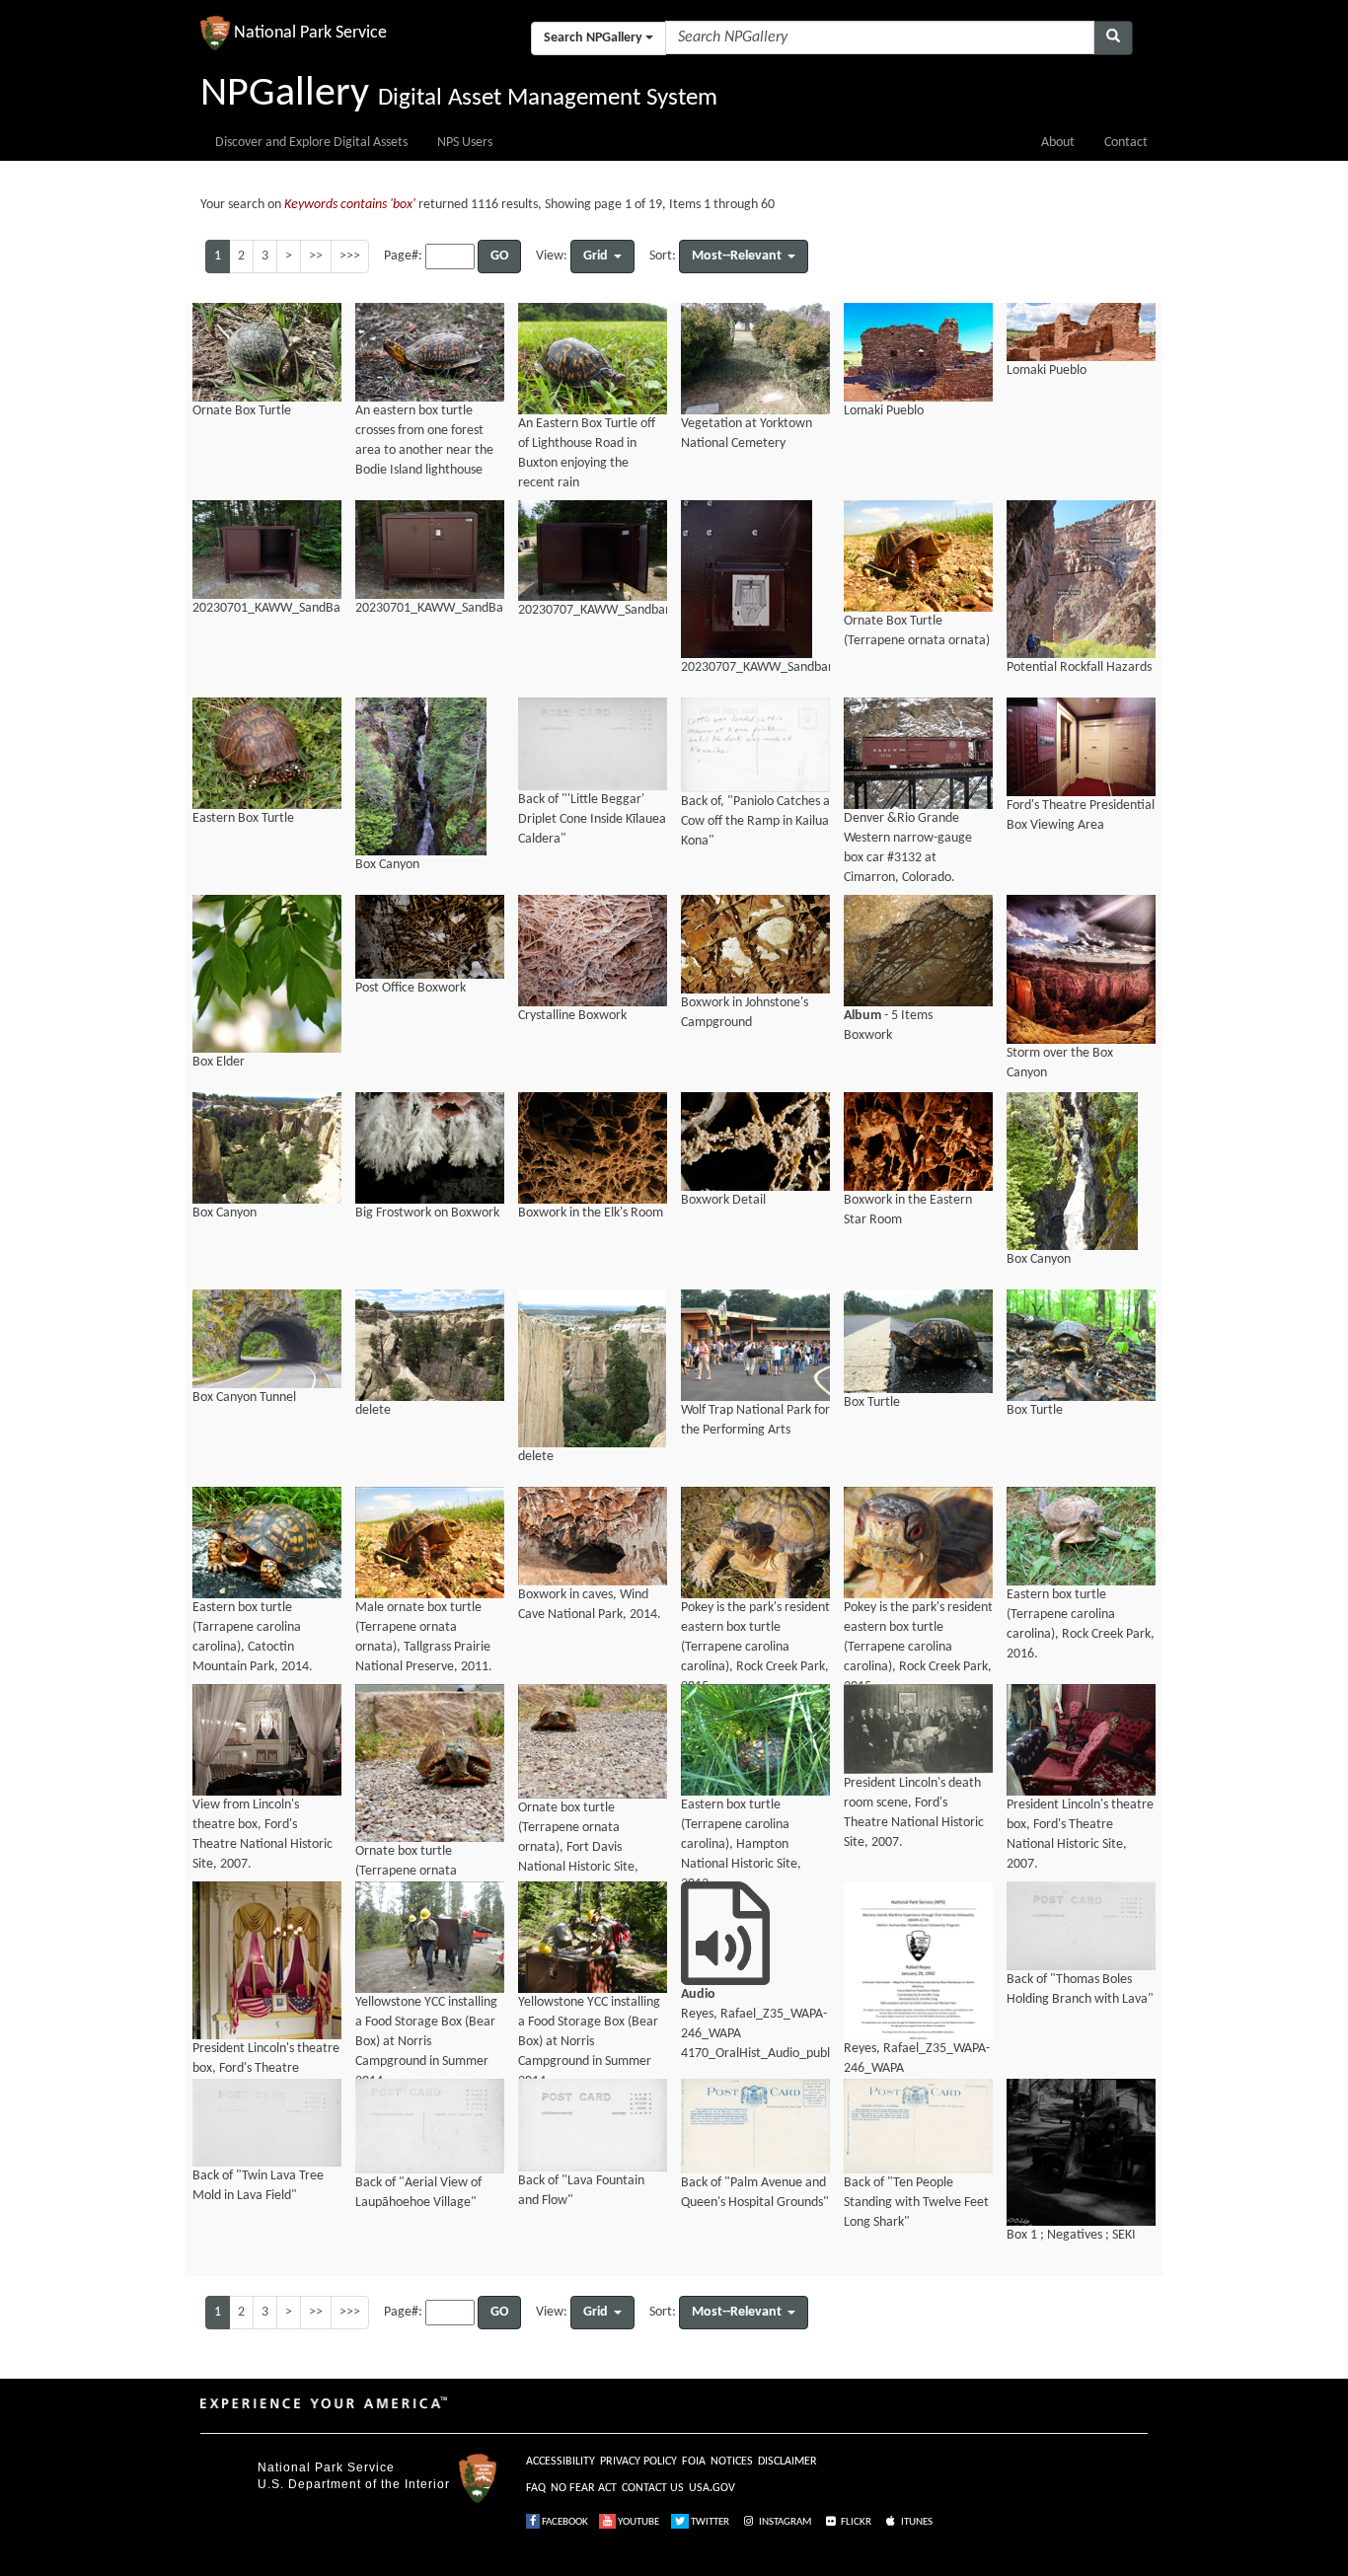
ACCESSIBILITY (561, 2462)
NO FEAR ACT (584, 2488)
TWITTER (709, 2522)
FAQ (536, 2488)
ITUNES (916, 2522)
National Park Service (326, 2467)
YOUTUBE (637, 2522)
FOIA (694, 2462)
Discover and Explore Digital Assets (311, 143)
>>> (350, 256)
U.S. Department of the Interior (354, 2484)
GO (499, 256)
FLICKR (855, 2522)
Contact (1126, 143)
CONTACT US (653, 2488)
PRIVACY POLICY (638, 2462)
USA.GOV (712, 2488)
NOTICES (732, 2462)
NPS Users (465, 143)
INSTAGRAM (784, 2522)
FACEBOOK (564, 2522)
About (1058, 143)
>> (316, 256)
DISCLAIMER (787, 2462)
